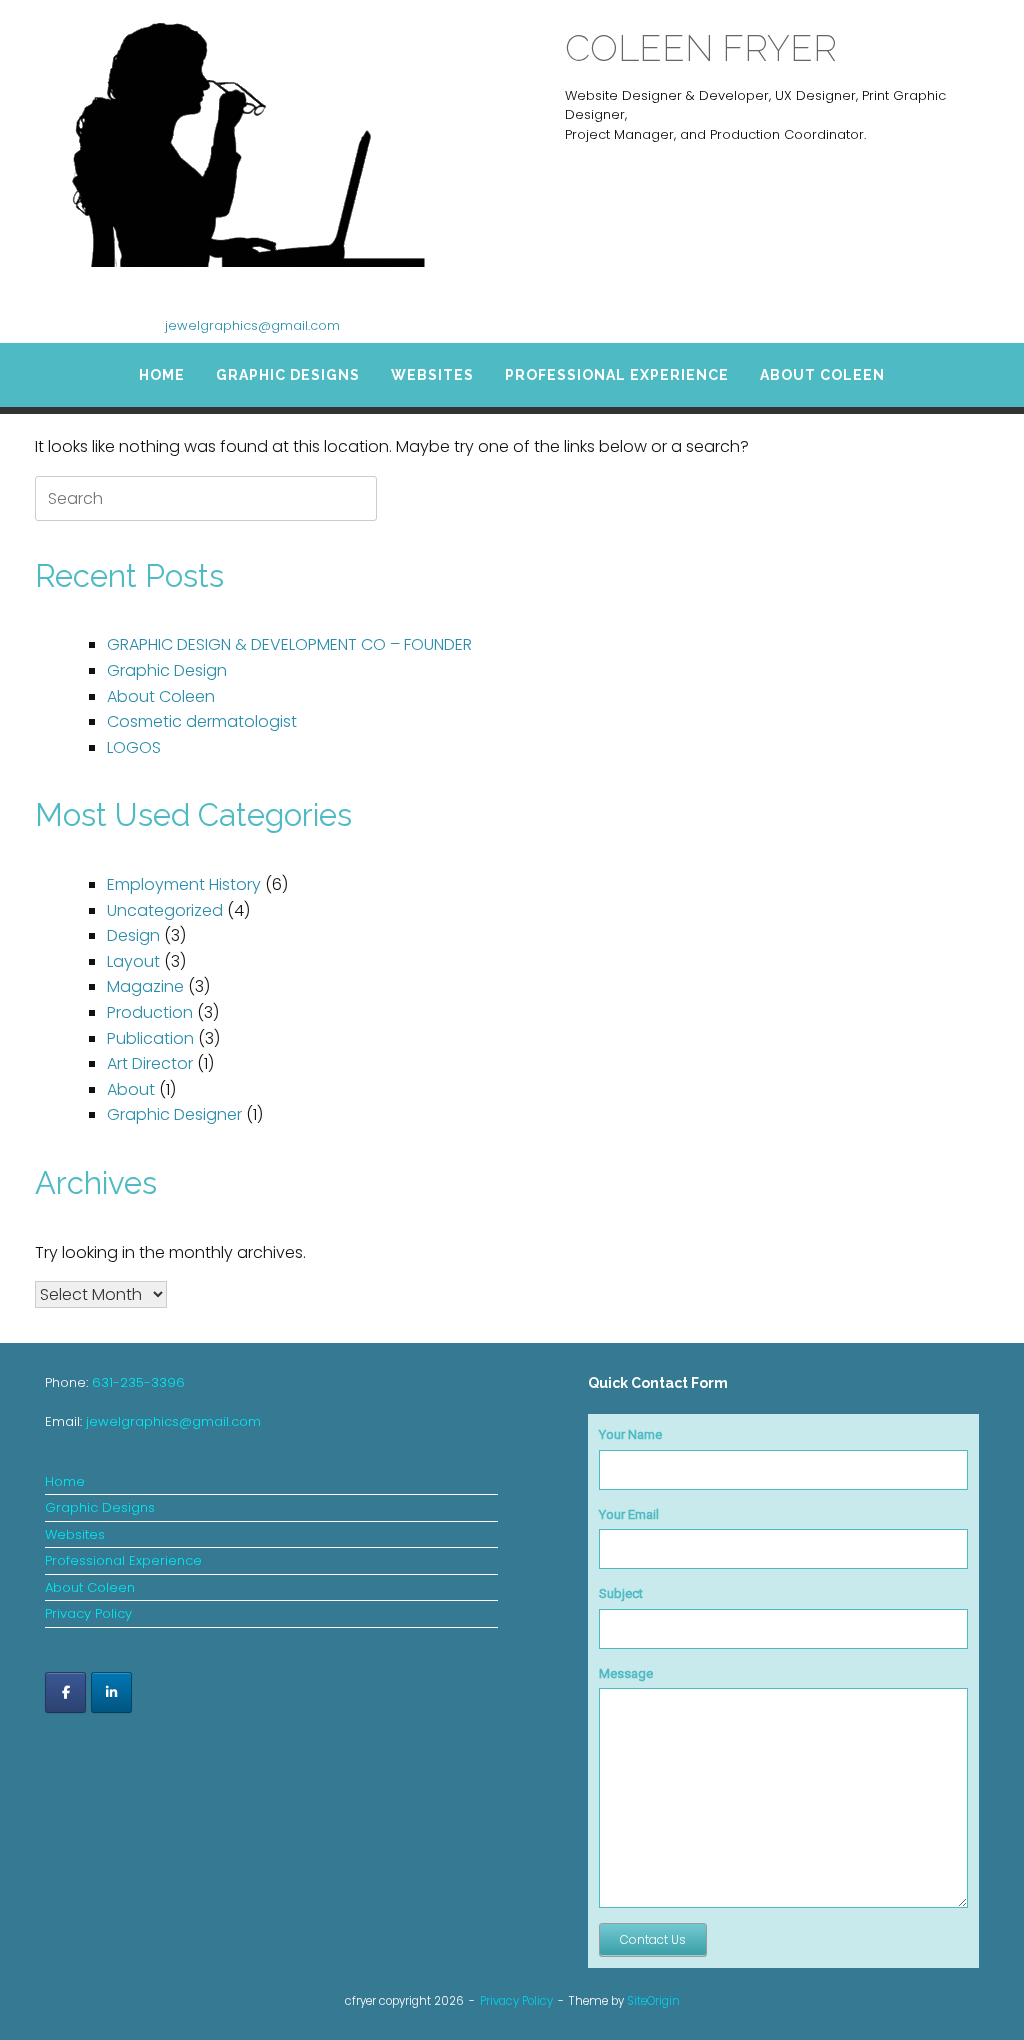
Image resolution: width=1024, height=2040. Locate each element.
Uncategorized (165, 910)
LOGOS (134, 747)
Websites (432, 375)
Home (162, 375)
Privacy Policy (88, 1613)
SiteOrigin (653, 2001)
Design (133, 935)
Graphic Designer (174, 1114)
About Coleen (822, 375)
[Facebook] (65, 1692)
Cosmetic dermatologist (202, 721)
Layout (133, 961)
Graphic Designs (288, 375)
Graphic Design (167, 670)
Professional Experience (617, 375)
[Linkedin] (111, 1692)
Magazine (145, 986)
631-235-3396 (138, 1382)
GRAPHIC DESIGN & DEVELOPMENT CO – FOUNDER (289, 644)
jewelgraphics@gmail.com (252, 325)
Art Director (150, 1063)
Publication (150, 1038)
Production (150, 1012)
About (131, 1089)
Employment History (184, 884)
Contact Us (653, 1939)
